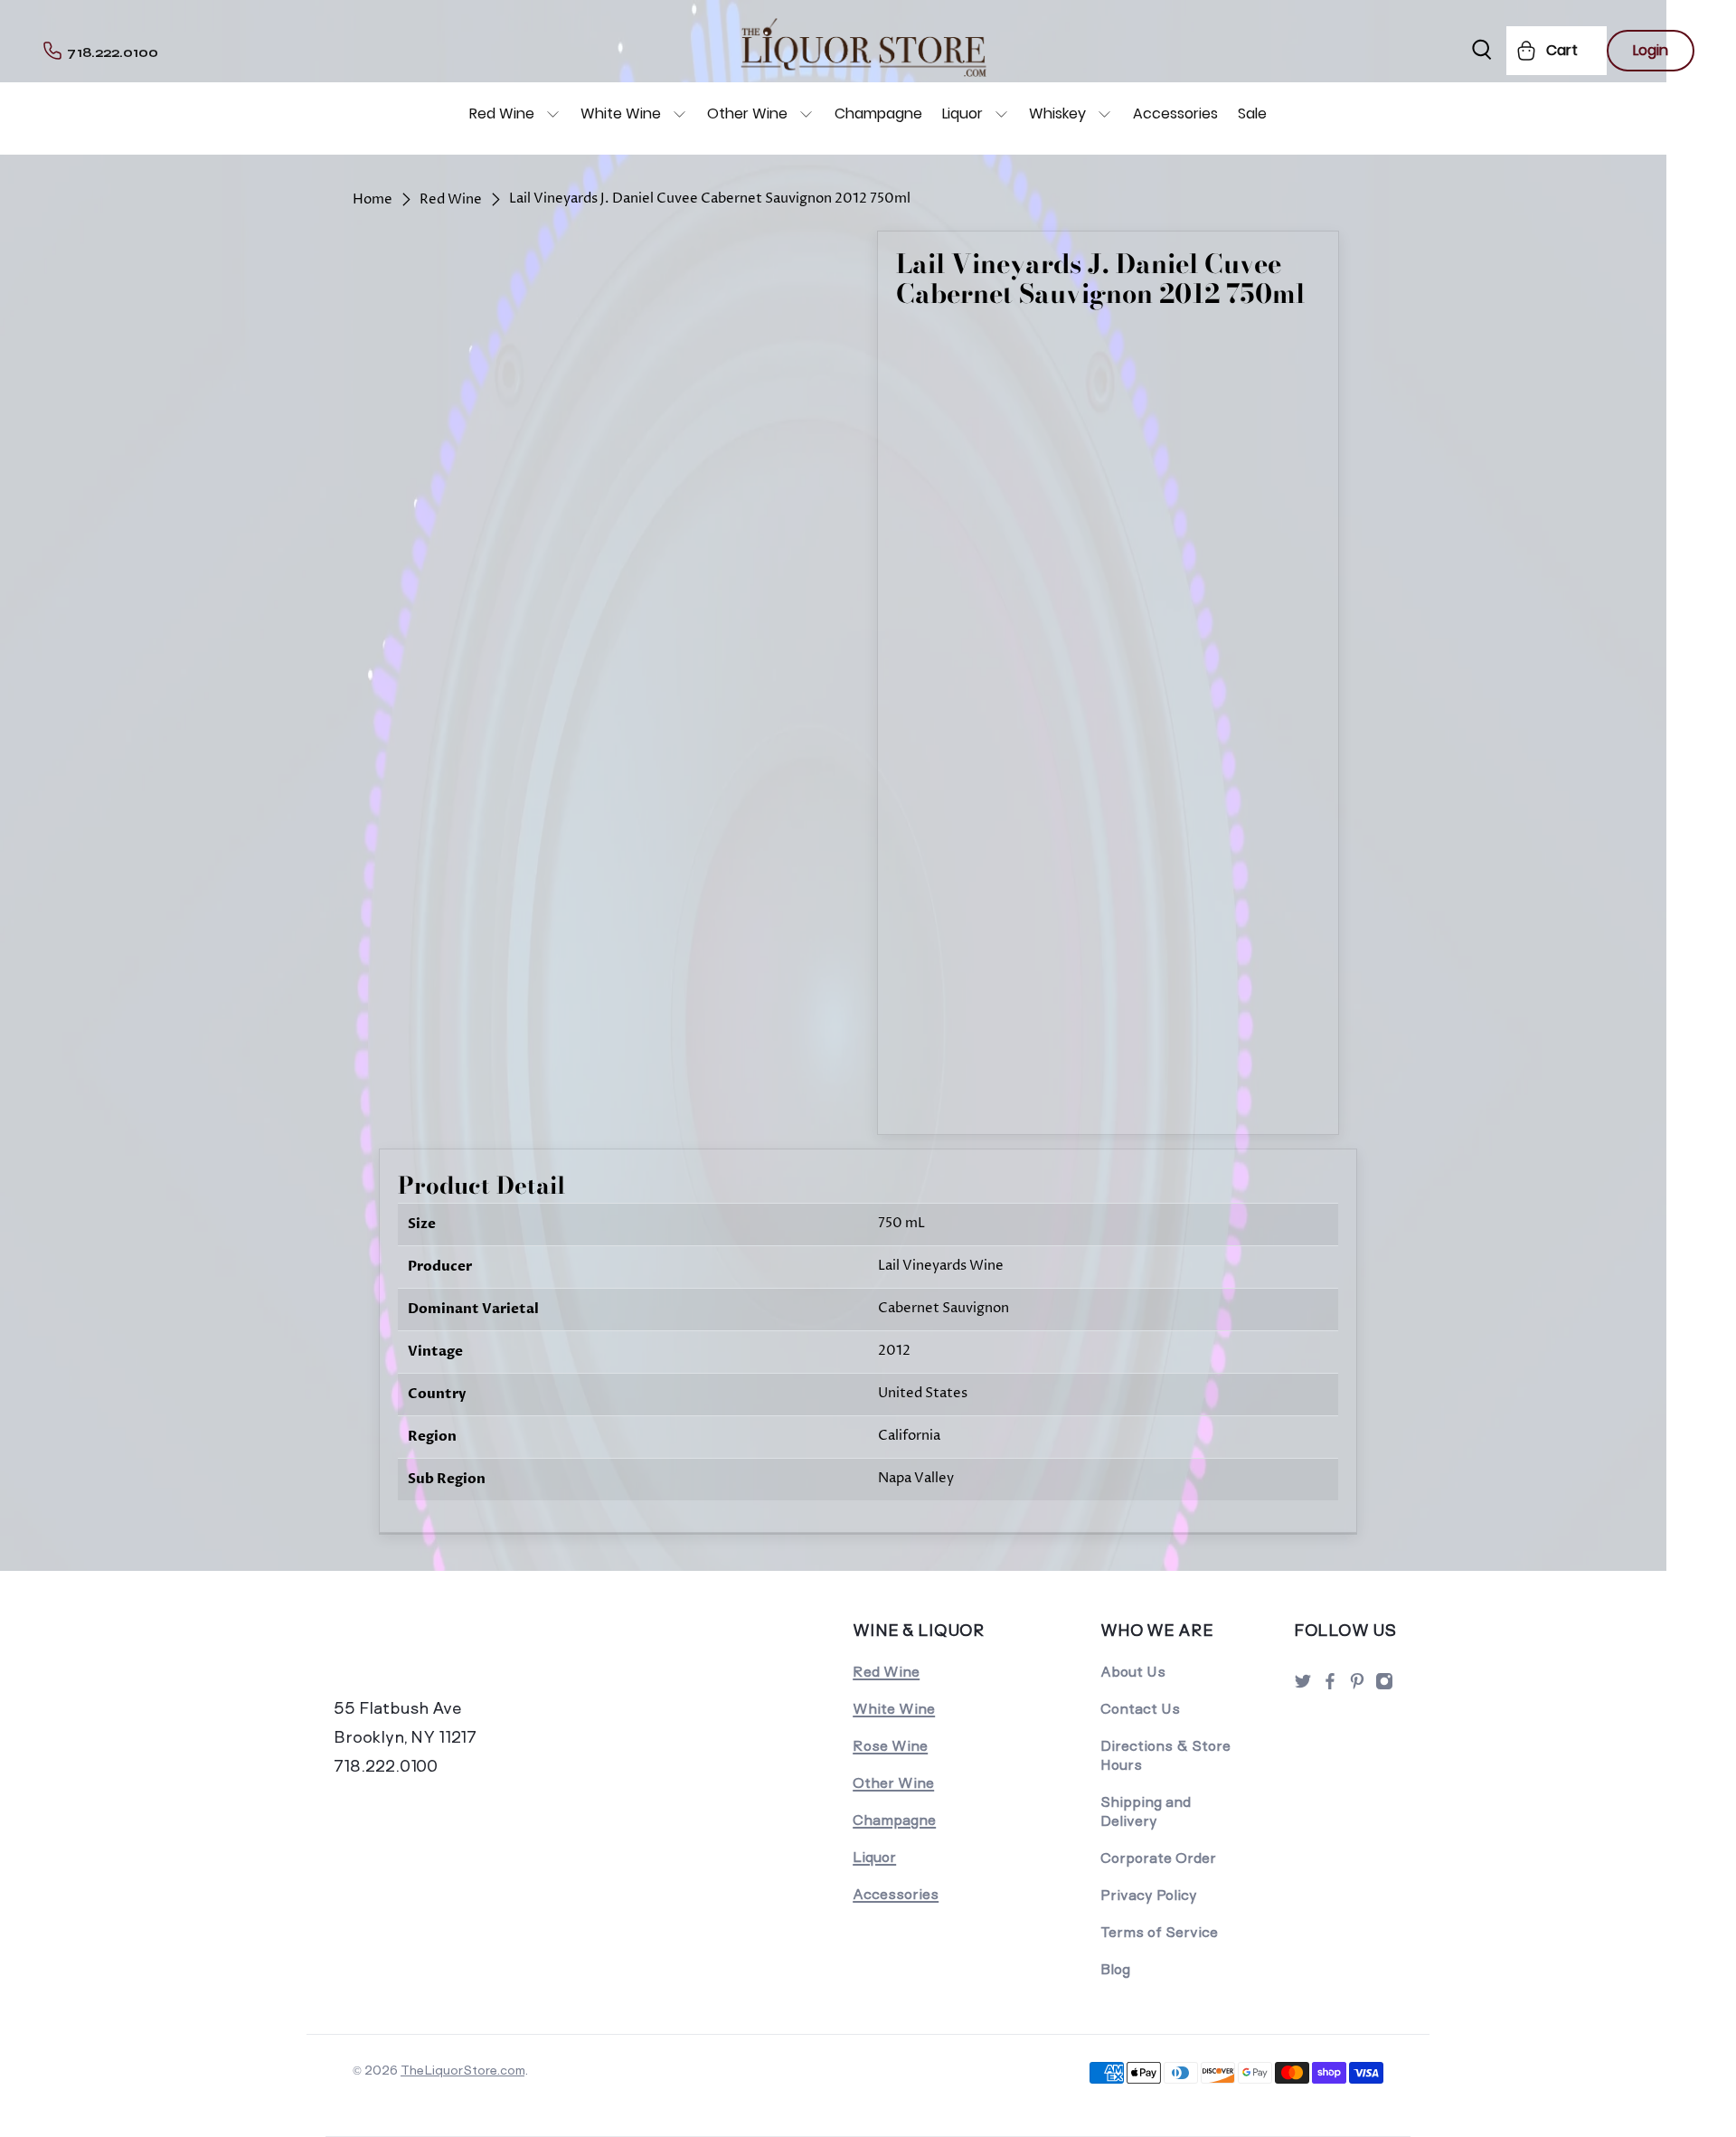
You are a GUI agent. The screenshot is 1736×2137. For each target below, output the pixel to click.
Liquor (962, 113)
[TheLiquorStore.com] (458, 1655)
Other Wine (747, 113)
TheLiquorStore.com (462, 2070)
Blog (1115, 1969)
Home (373, 199)
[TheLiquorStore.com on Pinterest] (1357, 1686)
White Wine (621, 113)
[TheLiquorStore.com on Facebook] (1330, 1686)
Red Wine (502, 113)
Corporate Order (1158, 1858)
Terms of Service (1159, 1932)
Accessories (1175, 113)
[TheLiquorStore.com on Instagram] (1384, 1686)
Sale (1252, 113)
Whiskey (1057, 113)
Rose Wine (890, 1746)
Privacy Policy (1149, 1895)
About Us (1133, 1672)
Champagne (878, 113)
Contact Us (1140, 1709)
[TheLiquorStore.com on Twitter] (1303, 1686)
